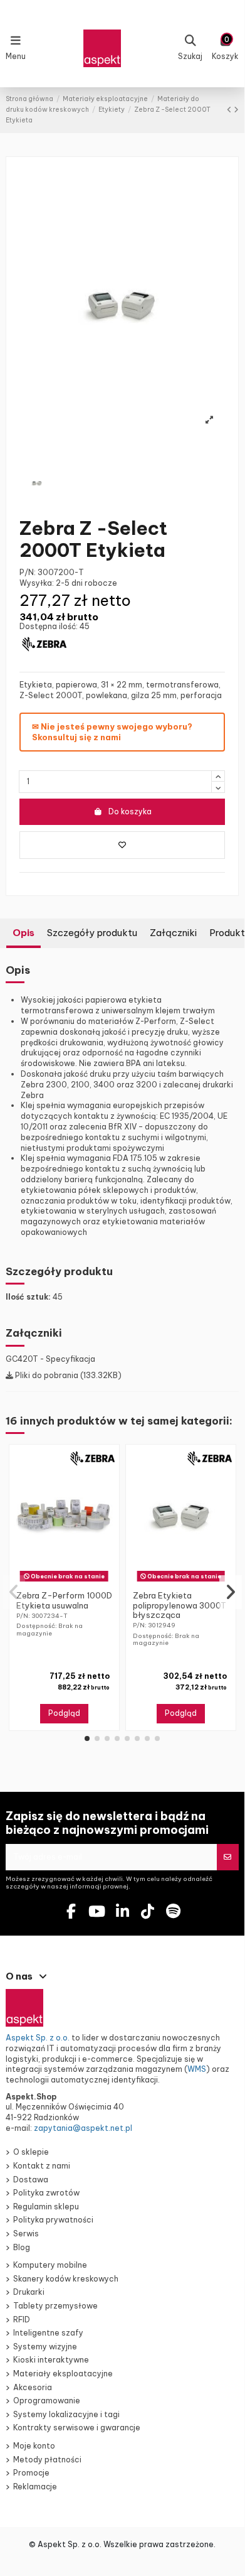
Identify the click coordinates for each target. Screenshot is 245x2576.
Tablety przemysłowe (55, 2306)
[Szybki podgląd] (71, 1582)
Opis (23, 933)
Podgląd (64, 1713)
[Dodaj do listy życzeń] (122, 845)
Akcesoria (33, 2387)
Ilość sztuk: (28, 1297)
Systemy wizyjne (45, 2347)
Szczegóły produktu (92, 933)
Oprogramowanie (47, 2401)
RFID (22, 2320)
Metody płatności (47, 2460)
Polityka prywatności (53, 2220)
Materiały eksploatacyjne (63, 2374)
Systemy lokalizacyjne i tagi (66, 2414)
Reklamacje (35, 2487)
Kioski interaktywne (51, 2360)
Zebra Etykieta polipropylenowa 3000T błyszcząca (180, 1605)
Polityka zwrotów (46, 2193)
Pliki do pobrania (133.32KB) (67, 1375)
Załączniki (173, 933)
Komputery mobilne (50, 2265)
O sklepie (31, 2152)
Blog (22, 2247)
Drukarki (29, 2292)
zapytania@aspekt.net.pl (83, 2128)
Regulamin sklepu (46, 2207)
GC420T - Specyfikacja (50, 1359)
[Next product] (236, 110)
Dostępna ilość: (49, 626)
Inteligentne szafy (48, 2333)
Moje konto (34, 2446)
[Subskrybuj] (227, 1857)
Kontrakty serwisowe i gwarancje (77, 2428)
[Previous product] (230, 110)
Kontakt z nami (42, 2166)
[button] (87, 1738)
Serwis (26, 2234)
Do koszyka (130, 811)
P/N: (28, 572)
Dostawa (31, 2180)
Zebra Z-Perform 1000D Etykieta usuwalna (64, 1600)
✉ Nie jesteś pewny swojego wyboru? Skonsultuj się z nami (112, 732)
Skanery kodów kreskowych (66, 2279)
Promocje (31, 2473)
